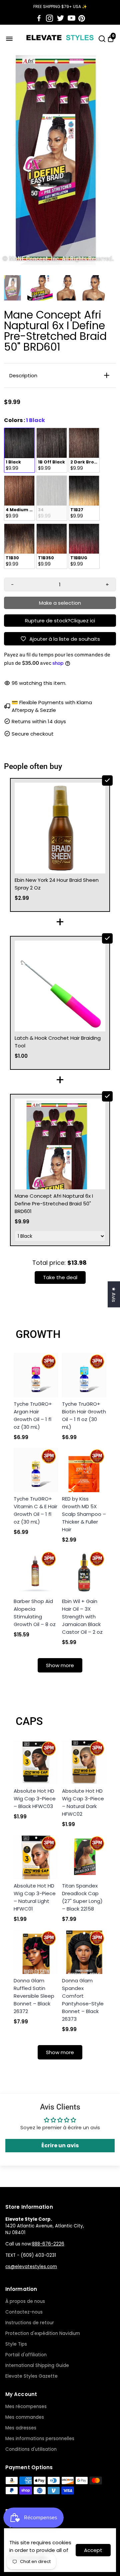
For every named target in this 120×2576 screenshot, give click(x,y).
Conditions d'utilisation (31, 2449)
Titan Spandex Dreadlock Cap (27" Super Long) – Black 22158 (82, 1897)
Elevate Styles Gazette (31, 2376)
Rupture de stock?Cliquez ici (60, 621)
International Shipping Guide (37, 2365)
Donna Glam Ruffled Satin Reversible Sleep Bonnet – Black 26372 (34, 1996)
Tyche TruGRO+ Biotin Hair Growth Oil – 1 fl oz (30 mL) (84, 1415)
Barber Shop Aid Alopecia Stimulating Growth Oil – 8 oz (35, 1613)
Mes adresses (21, 2428)
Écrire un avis (60, 2145)
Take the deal (60, 1277)
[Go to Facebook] (39, 18)
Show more (60, 1665)
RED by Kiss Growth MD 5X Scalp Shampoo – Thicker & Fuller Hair (84, 1514)
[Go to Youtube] (71, 18)
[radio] (19, 450)
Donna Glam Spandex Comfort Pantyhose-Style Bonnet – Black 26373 (83, 2000)
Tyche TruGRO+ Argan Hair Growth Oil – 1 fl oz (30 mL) (33, 1415)
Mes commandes (25, 2417)
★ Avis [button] (114, 1294)
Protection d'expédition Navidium (43, 2333)
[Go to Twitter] (60, 18)
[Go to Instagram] (49, 18)
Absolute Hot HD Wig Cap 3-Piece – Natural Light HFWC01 (35, 1897)
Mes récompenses (26, 2407)
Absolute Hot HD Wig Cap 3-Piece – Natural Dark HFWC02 (83, 1802)
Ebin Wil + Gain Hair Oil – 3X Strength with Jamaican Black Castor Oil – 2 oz (82, 1617)
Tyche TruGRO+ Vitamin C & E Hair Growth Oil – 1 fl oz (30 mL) (35, 1510)
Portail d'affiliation (26, 2355)
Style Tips (16, 2344)
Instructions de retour (30, 2323)
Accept (93, 2550)
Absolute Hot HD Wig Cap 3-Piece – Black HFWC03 (35, 1799)
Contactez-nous (24, 2312)
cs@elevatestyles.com (31, 2267)
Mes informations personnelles (40, 2439)
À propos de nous (25, 2301)
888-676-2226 (48, 2244)
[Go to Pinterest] (82, 18)
